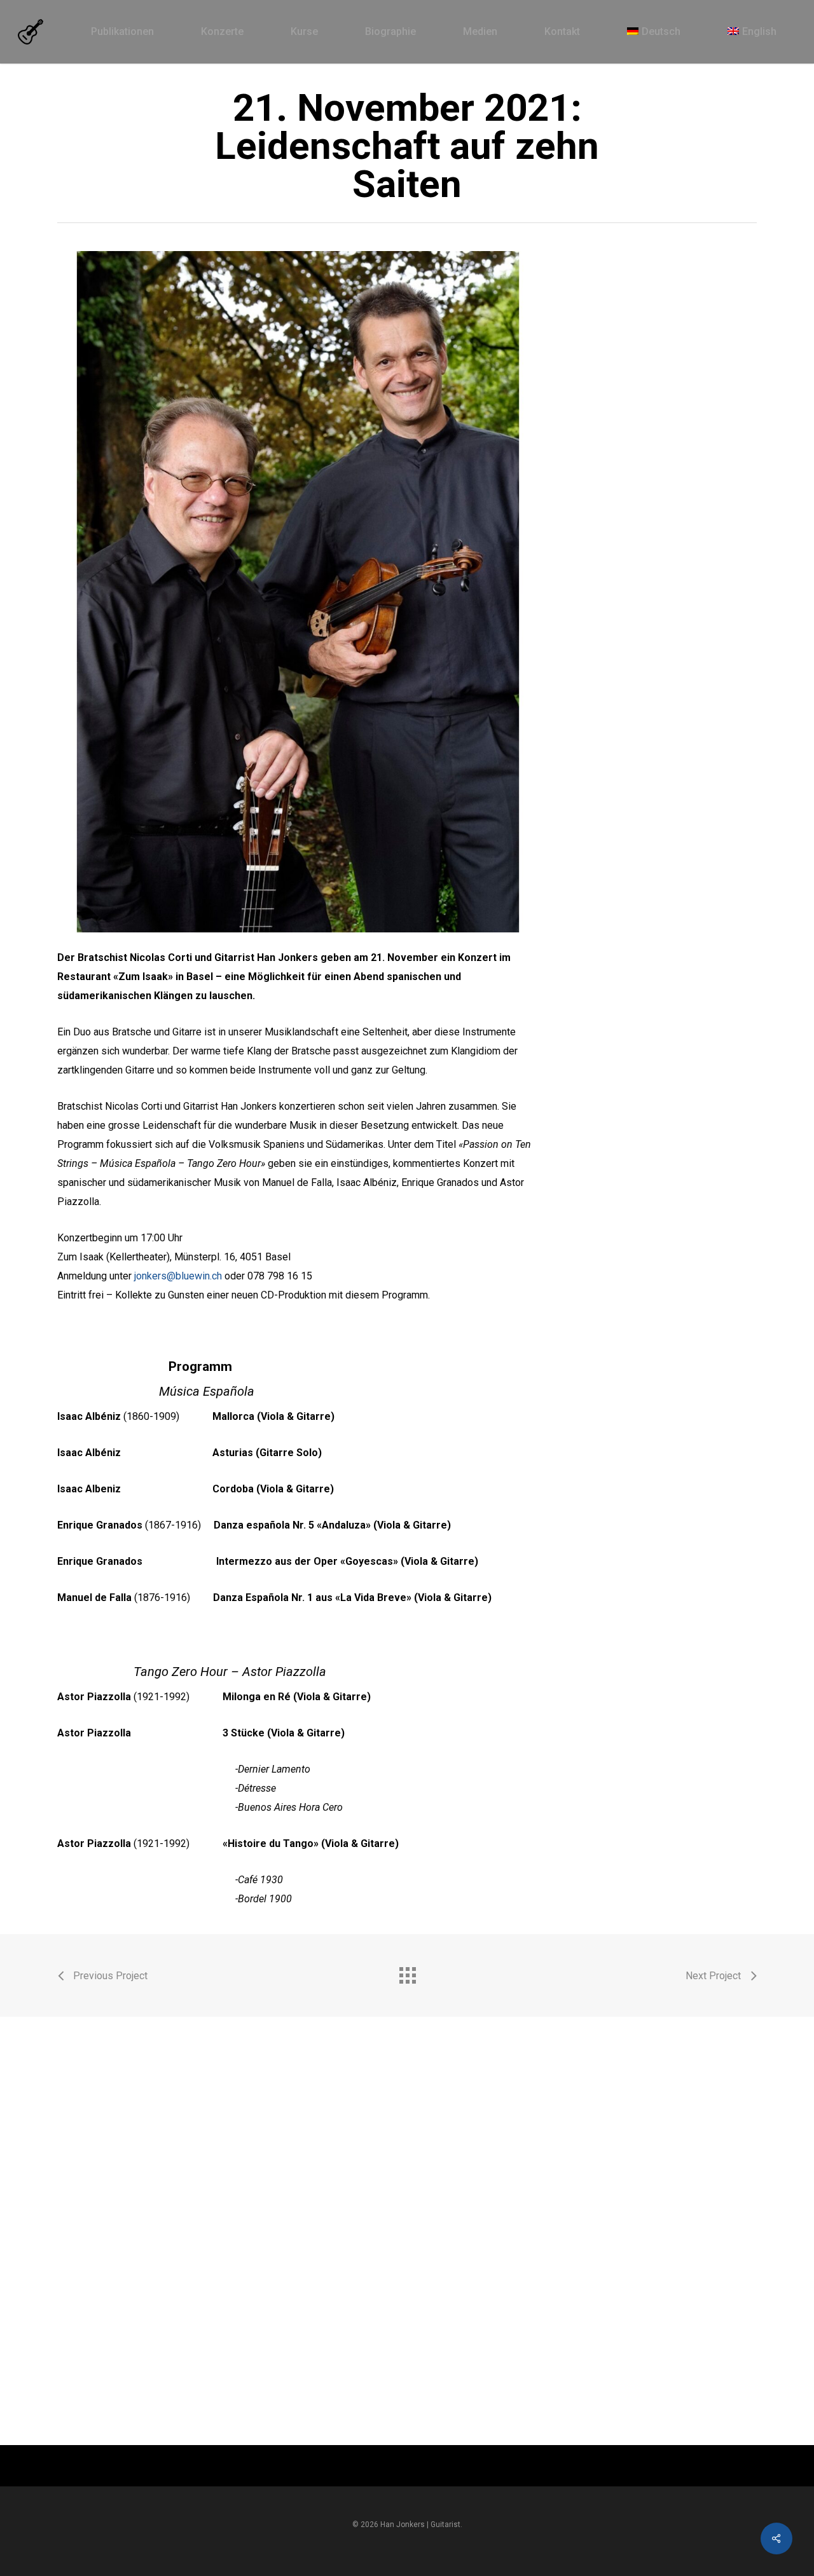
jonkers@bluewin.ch (178, 1276)
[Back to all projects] (407, 1972)
